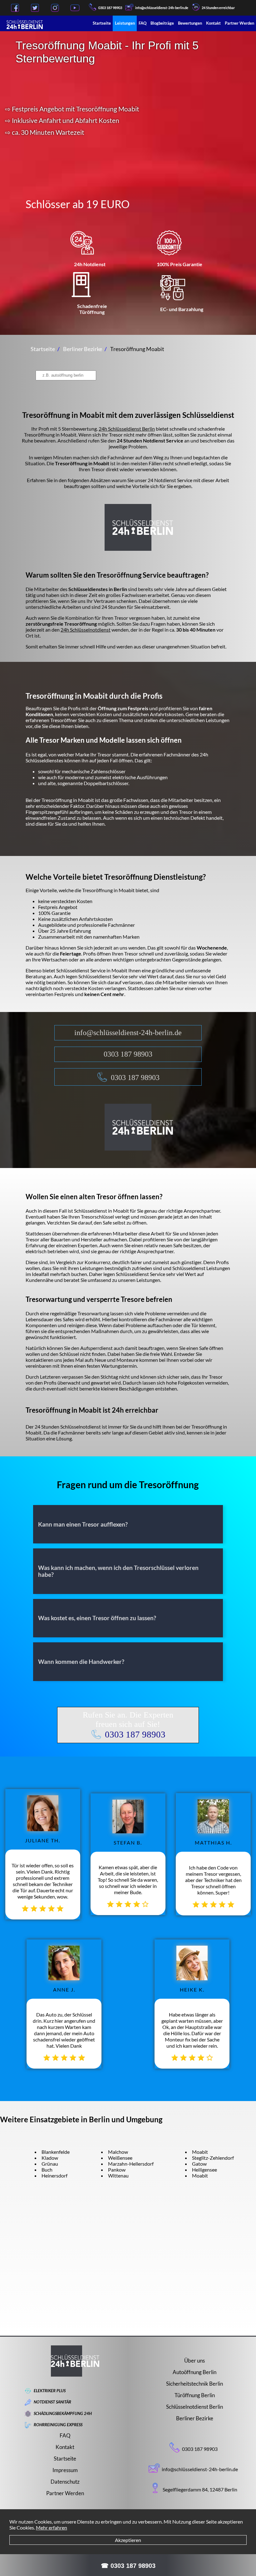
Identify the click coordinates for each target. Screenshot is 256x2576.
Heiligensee (204, 2170)
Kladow (50, 2158)
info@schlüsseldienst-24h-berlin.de (128, 1033)
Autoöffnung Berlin (194, 2372)
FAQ (143, 23)
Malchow (118, 2152)
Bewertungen (190, 23)
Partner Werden (239, 23)
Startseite (102, 23)
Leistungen (125, 23)
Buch (47, 2170)
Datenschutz (65, 2482)
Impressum (65, 2470)
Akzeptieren (128, 2540)
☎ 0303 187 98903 (128, 2566)
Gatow (199, 2164)
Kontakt (213, 23)
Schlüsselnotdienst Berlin (194, 2407)
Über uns (194, 2361)
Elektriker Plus (50, 2391)
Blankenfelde (56, 2152)
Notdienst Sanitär (52, 2402)
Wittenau (118, 2175)
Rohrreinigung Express (58, 2425)
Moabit (200, 2152)
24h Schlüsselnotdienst (86, 630)
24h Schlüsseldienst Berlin (127, 429)
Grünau (50, 2164)
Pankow (117, 2170)
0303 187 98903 (110, 8)
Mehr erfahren (52, 2527)
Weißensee (120, 2158)
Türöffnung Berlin (195, 2395)
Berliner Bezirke (195, 2418)
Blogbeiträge (162, 23)
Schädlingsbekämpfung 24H (63, 2413)
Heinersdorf (54, 2175)
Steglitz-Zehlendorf (213, 2158)
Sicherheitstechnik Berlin (194, 2384)
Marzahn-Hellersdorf (131, 2164)
